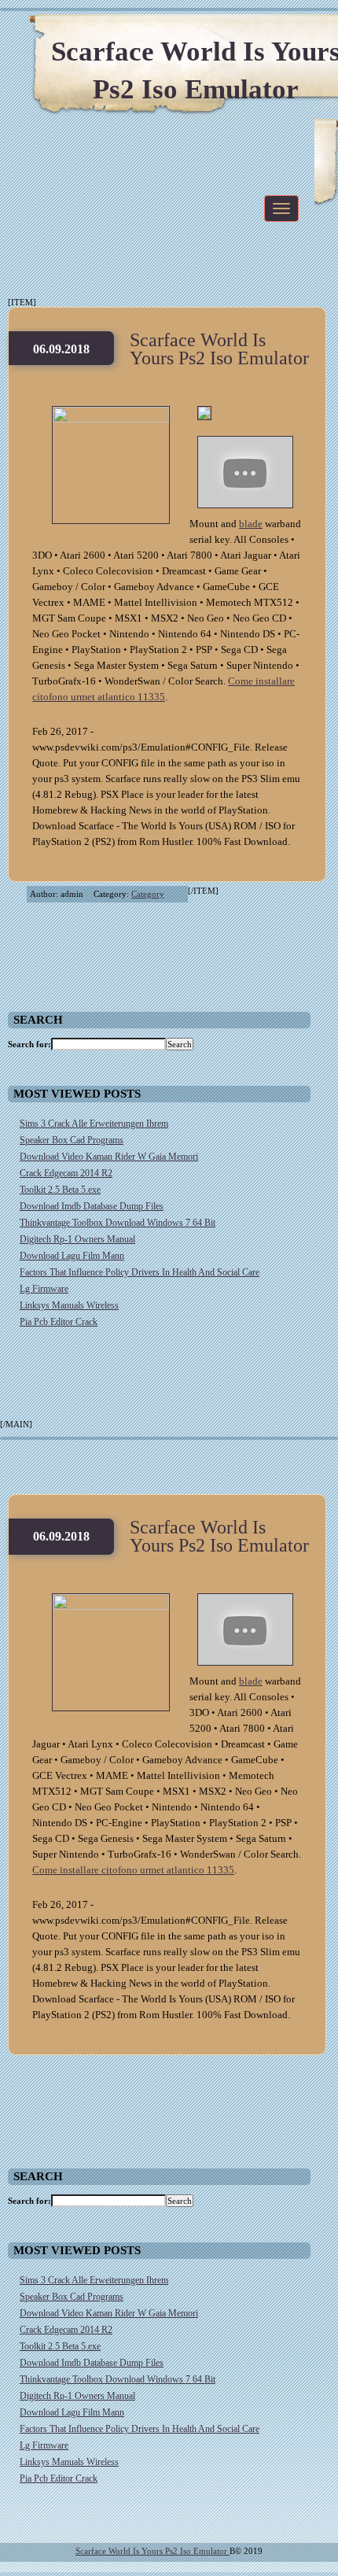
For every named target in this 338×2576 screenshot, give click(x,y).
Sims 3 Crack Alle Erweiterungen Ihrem (94, 1124)
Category (148, 894)
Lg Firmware (44, 1289)
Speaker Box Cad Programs (72, 1140)
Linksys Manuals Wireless (69, 1305)
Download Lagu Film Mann (72, 1256)
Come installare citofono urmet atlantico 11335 (133, 1870)
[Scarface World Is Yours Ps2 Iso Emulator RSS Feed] (252, 31)
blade (251, 524)
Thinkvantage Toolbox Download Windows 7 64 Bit (118, 1223)
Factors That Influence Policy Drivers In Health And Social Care (140, 1272)
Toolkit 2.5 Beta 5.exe (60, 1190)
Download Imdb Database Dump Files (92, 1206)
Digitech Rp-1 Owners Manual (77, 1239)
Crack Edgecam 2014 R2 (66, 1173)
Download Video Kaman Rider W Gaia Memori (109, 1157)
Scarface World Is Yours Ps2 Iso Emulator (219, 349)
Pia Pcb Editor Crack (59, 1322)
